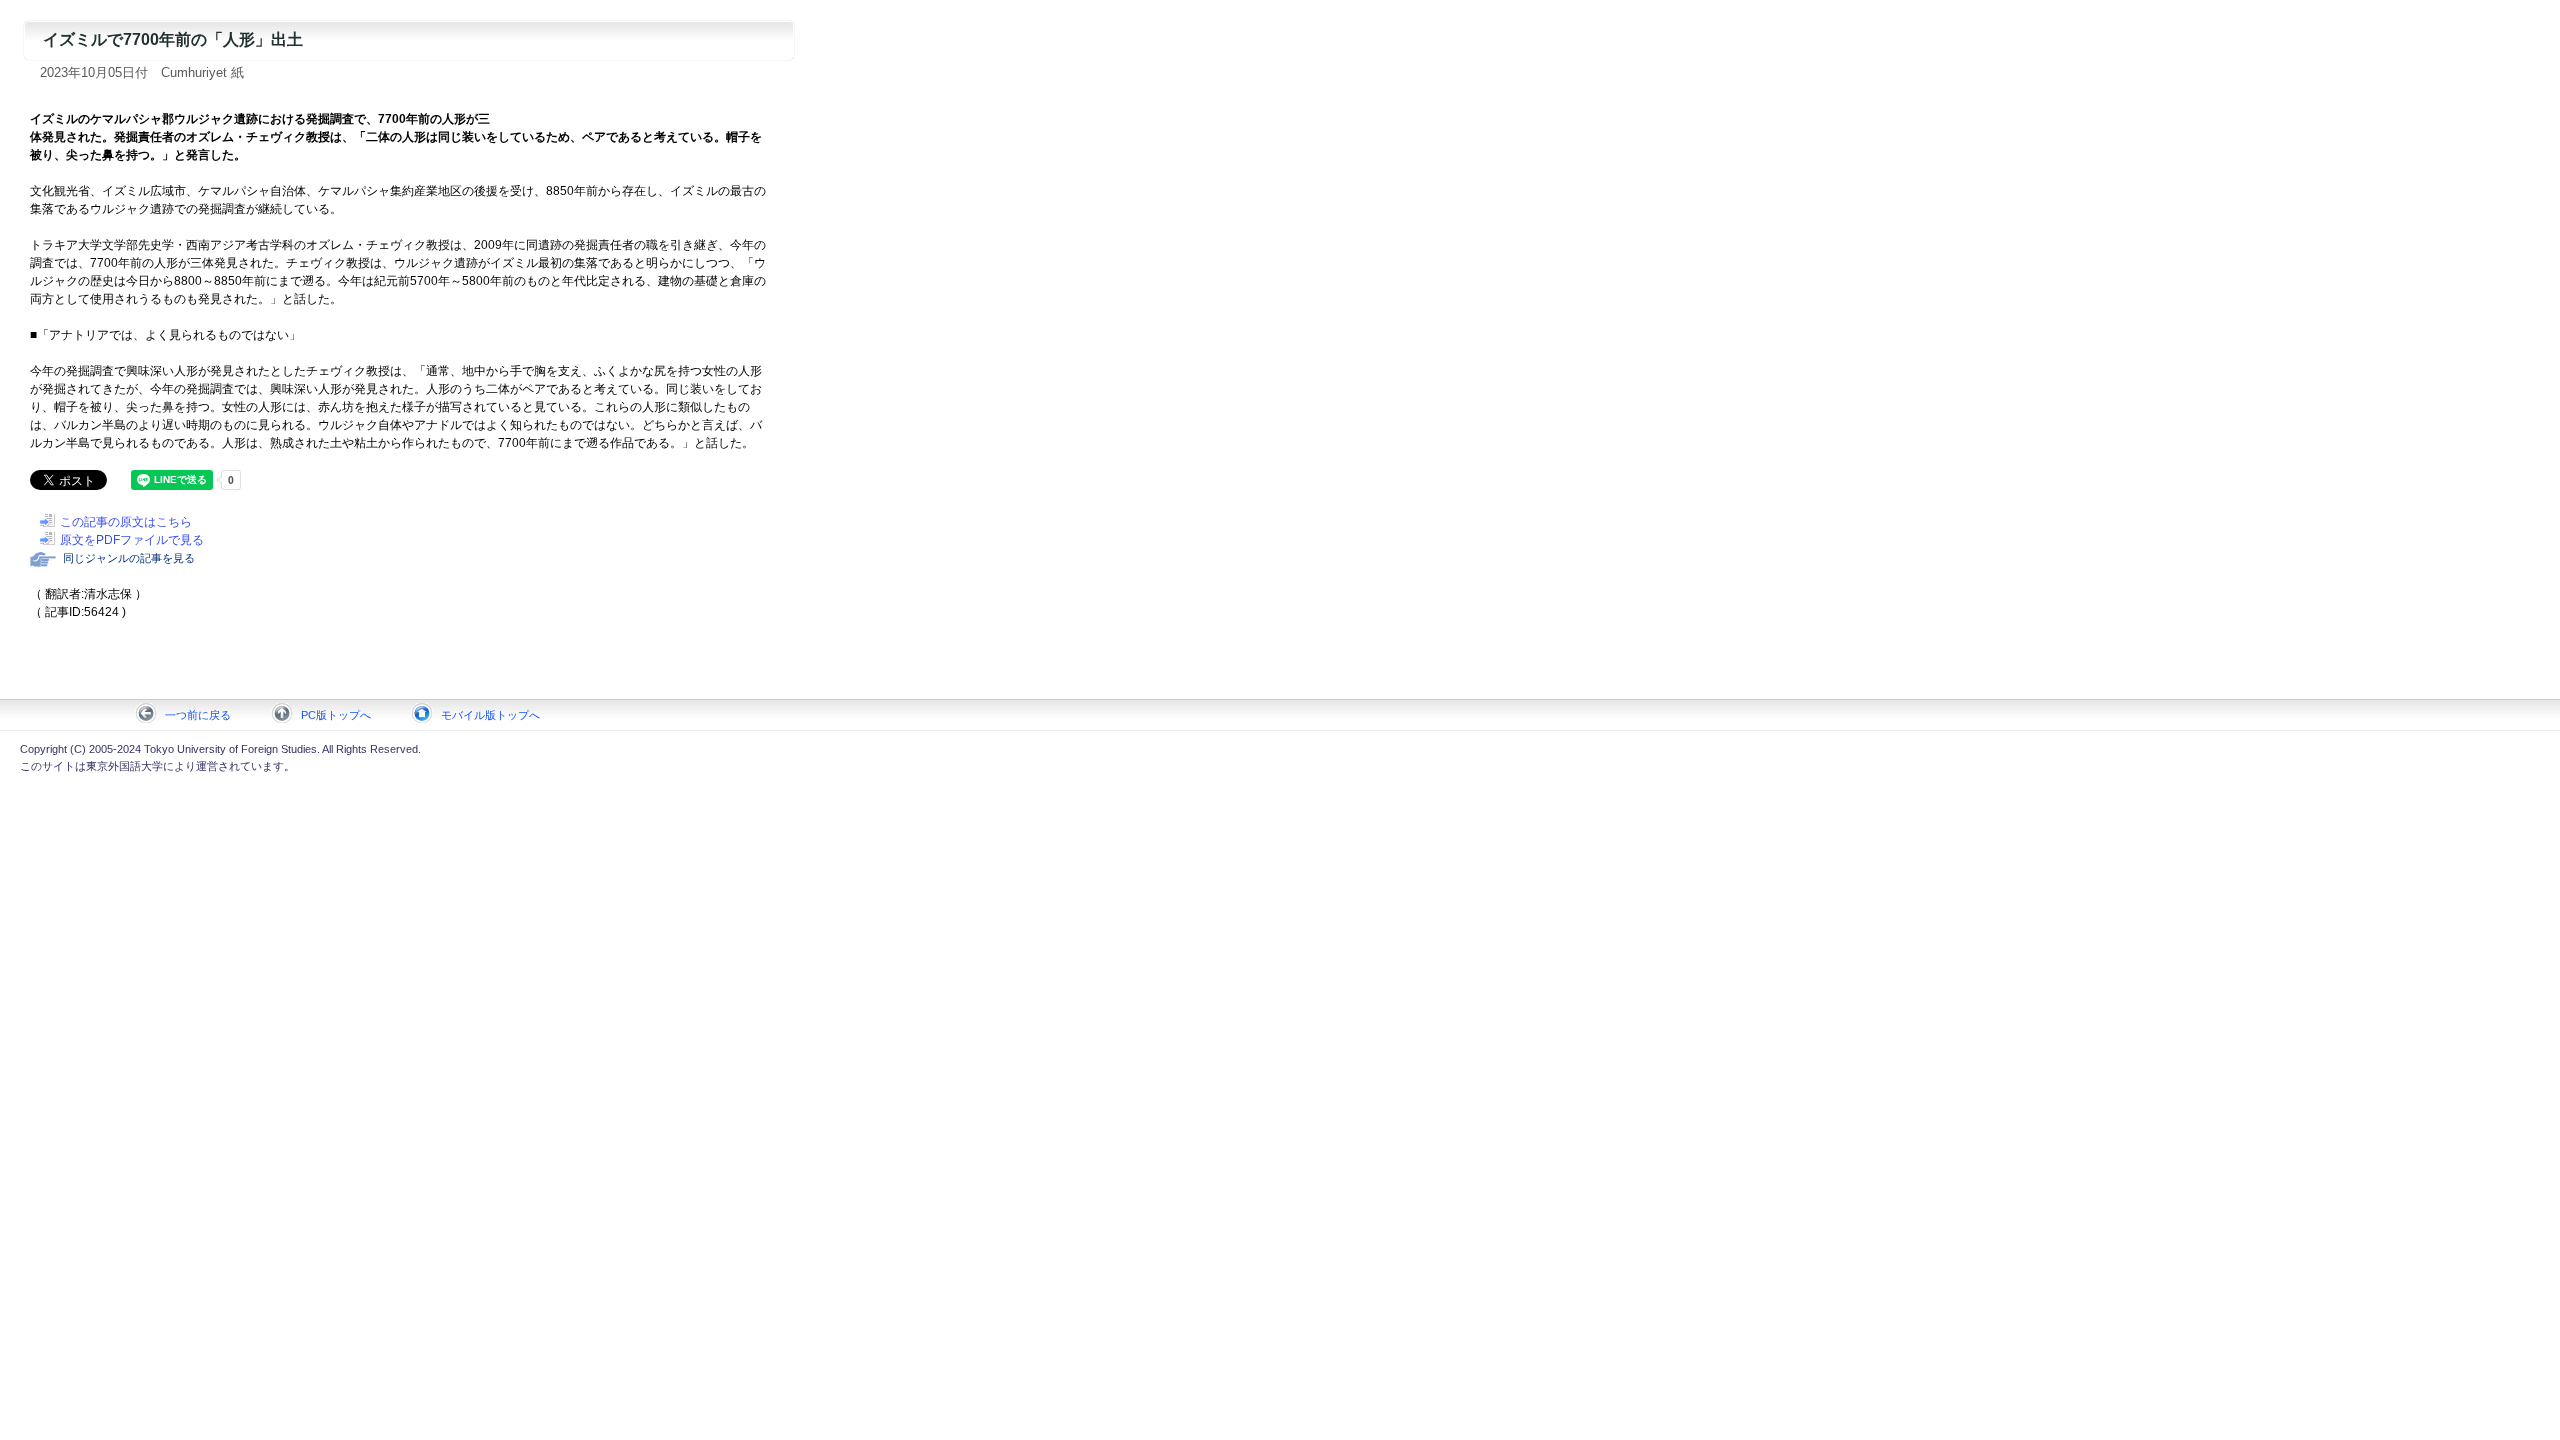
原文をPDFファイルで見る (132, 540)
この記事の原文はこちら (126, 522)
